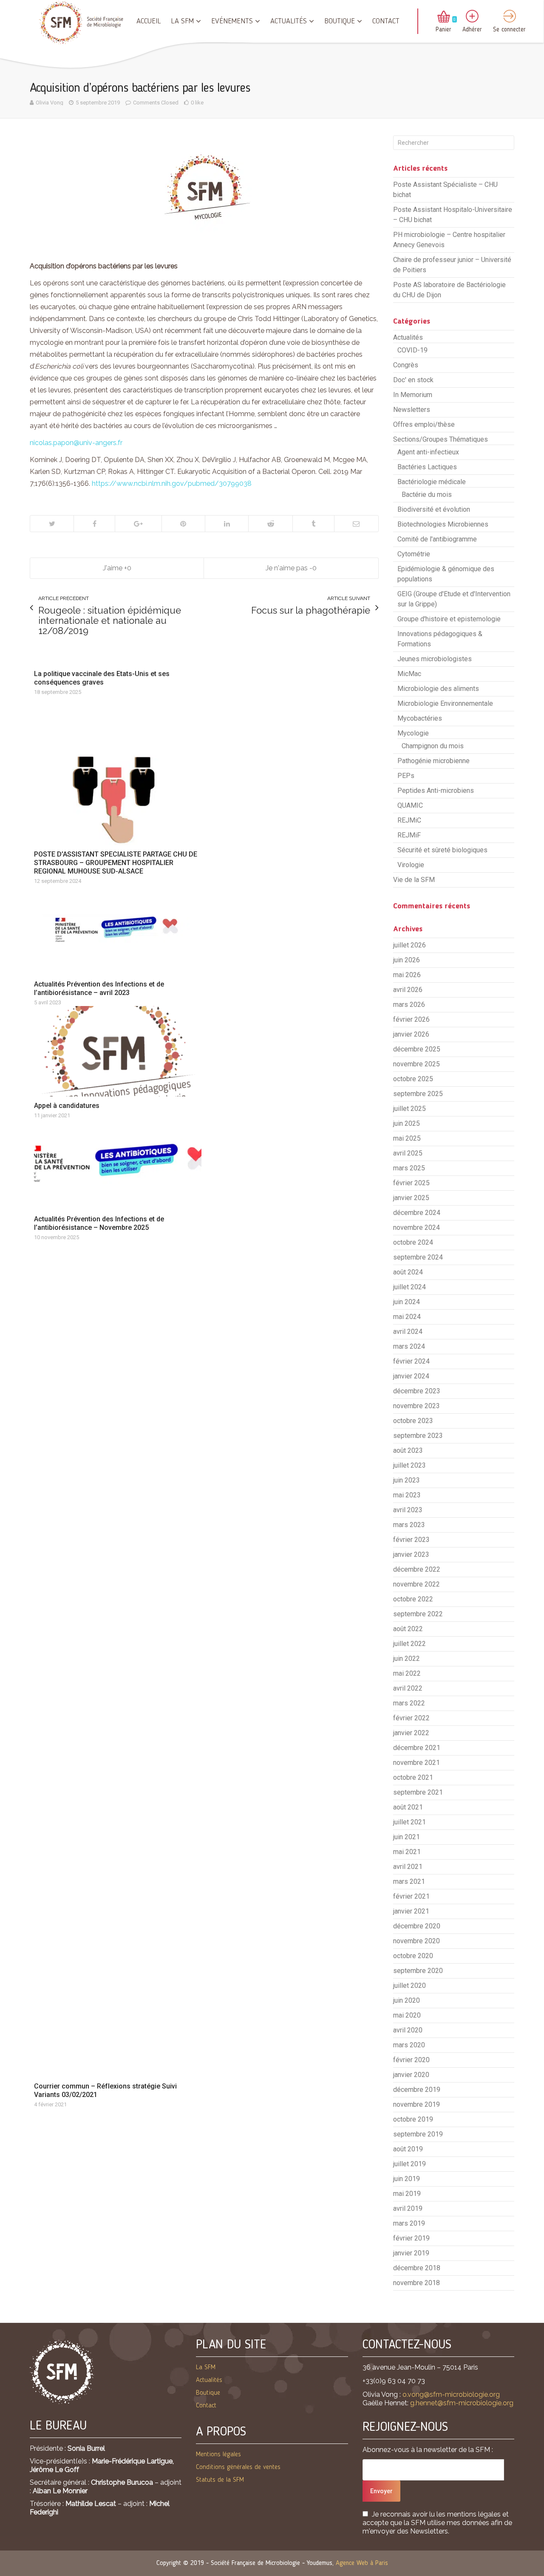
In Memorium (413, 395)
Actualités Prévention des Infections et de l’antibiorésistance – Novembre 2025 (99, 1223)
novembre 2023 (416, 1406)
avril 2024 (408, 1332)
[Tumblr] (313, 524)
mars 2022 (409, 1703)
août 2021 (408, 1807)
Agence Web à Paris (362, 2563)
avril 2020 (408, 2030)
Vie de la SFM (414, 880)
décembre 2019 (417, 2090)
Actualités (289, 21)
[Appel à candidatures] (118, 1051)
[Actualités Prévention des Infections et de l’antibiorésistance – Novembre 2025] (118, 1164)
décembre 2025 (417, 1049)
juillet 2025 (409, 1109)
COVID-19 (412, 350)
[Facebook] (94, 524)
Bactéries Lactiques (427, 467)
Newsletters (412, 410)
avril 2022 (408, 1688)
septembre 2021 (418, 1792)
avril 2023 (408, 1510)
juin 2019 (407, 2179)
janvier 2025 (411, 1198)
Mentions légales (218, 2455)
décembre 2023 (417, 1391)
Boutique (340, 21)
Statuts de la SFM (220, 2480)
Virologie (411, 865)
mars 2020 (409, 2045)
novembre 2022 (416, 1584)
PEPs (406, 776)
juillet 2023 (409, 1465)
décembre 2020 (417, 1926)
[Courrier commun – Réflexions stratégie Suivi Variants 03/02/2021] (118, 1659)
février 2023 (411, 1540)
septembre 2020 (418, 1971)
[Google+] (138, 524)
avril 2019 (408, 2208)
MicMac (409, 674)
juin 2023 (407, 1480)
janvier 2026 (411, 1034)
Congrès (406, 365)
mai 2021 (407, 1852)
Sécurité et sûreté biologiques (442, 850)
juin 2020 (407, 2000)
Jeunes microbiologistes (435, 659)
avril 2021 (408, 1867)
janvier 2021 (411, 1911)
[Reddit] (270, 524)
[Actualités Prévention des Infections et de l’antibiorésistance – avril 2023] (118, 930)
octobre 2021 (413, 1777)
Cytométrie (414, 554)
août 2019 (408, 2149)
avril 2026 (408, 990)
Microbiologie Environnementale (445, 703)
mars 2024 (409, 1346)
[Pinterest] (183, 524)
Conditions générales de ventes (238, 2467)
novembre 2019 (416, 2104)
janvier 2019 (411, 2253)
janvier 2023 (411, 1554)
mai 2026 (407, 975)
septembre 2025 (418, 1094)
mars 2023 (409, 1525)
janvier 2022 (411, 1733)
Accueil (149, 21)
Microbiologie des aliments (438, 689)
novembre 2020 (416, 1941)
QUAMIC (410, 805)
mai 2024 (407, 1317)
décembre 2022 (417, 1569)
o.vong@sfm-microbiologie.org (451, 2394)
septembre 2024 (418, 1257)
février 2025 (411, 1183)
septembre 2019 (418, 2134)
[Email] (356, 524)
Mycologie (413, 733)
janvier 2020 (411, 2075)
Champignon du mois (433, 746)
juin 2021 (407, 1837)
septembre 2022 (418, 1614)
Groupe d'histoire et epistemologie (449, 619)
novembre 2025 (416, 1064)
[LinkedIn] (227, 524)
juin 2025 (407, 1123)
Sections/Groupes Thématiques (441, 439)
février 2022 (411, 1718)
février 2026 (411, 1019)
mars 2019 (409, 2223)
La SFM (182, 21)
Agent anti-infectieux (428, 452)
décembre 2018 (417, 2268)
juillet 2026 (409, 945)
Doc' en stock (413, 380)
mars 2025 (409, 1168)
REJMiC (409, 820)
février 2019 (411, 2238)
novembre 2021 (416, 1763)
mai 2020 (407, 2015)
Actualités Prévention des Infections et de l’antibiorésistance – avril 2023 (99, 988)
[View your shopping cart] (444, 17)
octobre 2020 (413, 1956)
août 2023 (408, 1450)
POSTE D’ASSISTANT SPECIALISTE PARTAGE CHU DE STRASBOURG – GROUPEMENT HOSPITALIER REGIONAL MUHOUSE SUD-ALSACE (116, 863)
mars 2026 (409, 1005)
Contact (386, 21)
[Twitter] (52, 524)
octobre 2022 (413, 1599)
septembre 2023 (418, 1436)
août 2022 (408, 1629)
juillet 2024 (409, 1287)
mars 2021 (409, 1881)
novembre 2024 (416, 1227)
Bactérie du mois (427, 495)
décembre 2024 (417, 1213)
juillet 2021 (409, 1822)
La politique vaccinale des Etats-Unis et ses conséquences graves (102, 678)
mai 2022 (407, 1673)
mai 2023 (407, 1495)
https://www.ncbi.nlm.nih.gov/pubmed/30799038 (172, 483)
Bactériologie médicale (432, 482)
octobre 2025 (413, 1079)
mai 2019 (407, 2194)
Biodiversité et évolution (434, 509)
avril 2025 (408, 1153)
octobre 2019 (413, 2119)
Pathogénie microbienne (433, 761)
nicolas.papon (76, 443)
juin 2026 (407, 960)
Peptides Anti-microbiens (436, 791)
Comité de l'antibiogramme (437, 539)
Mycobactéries (420, 718)
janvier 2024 (411, 1376)
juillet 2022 (409, 1644)
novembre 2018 (416, 2283)
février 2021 (411, 1896)
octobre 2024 (413, 1242)
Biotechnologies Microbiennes (443, 524)
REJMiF (409, 835)
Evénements (232, 21)
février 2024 (411, 1361)
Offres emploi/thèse (424, 424)
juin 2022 (407, 1659)
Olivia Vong (50, 103)
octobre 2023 (413, 1421)
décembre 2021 (417, 1748)
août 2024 (408, 1272)
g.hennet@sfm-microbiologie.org (462, 2403)
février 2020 (411, 2060)
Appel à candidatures (67, 1106)
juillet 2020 (409, 1986)
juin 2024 (407, 1302)
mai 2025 (407, 1138)
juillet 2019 (409, 2164)
